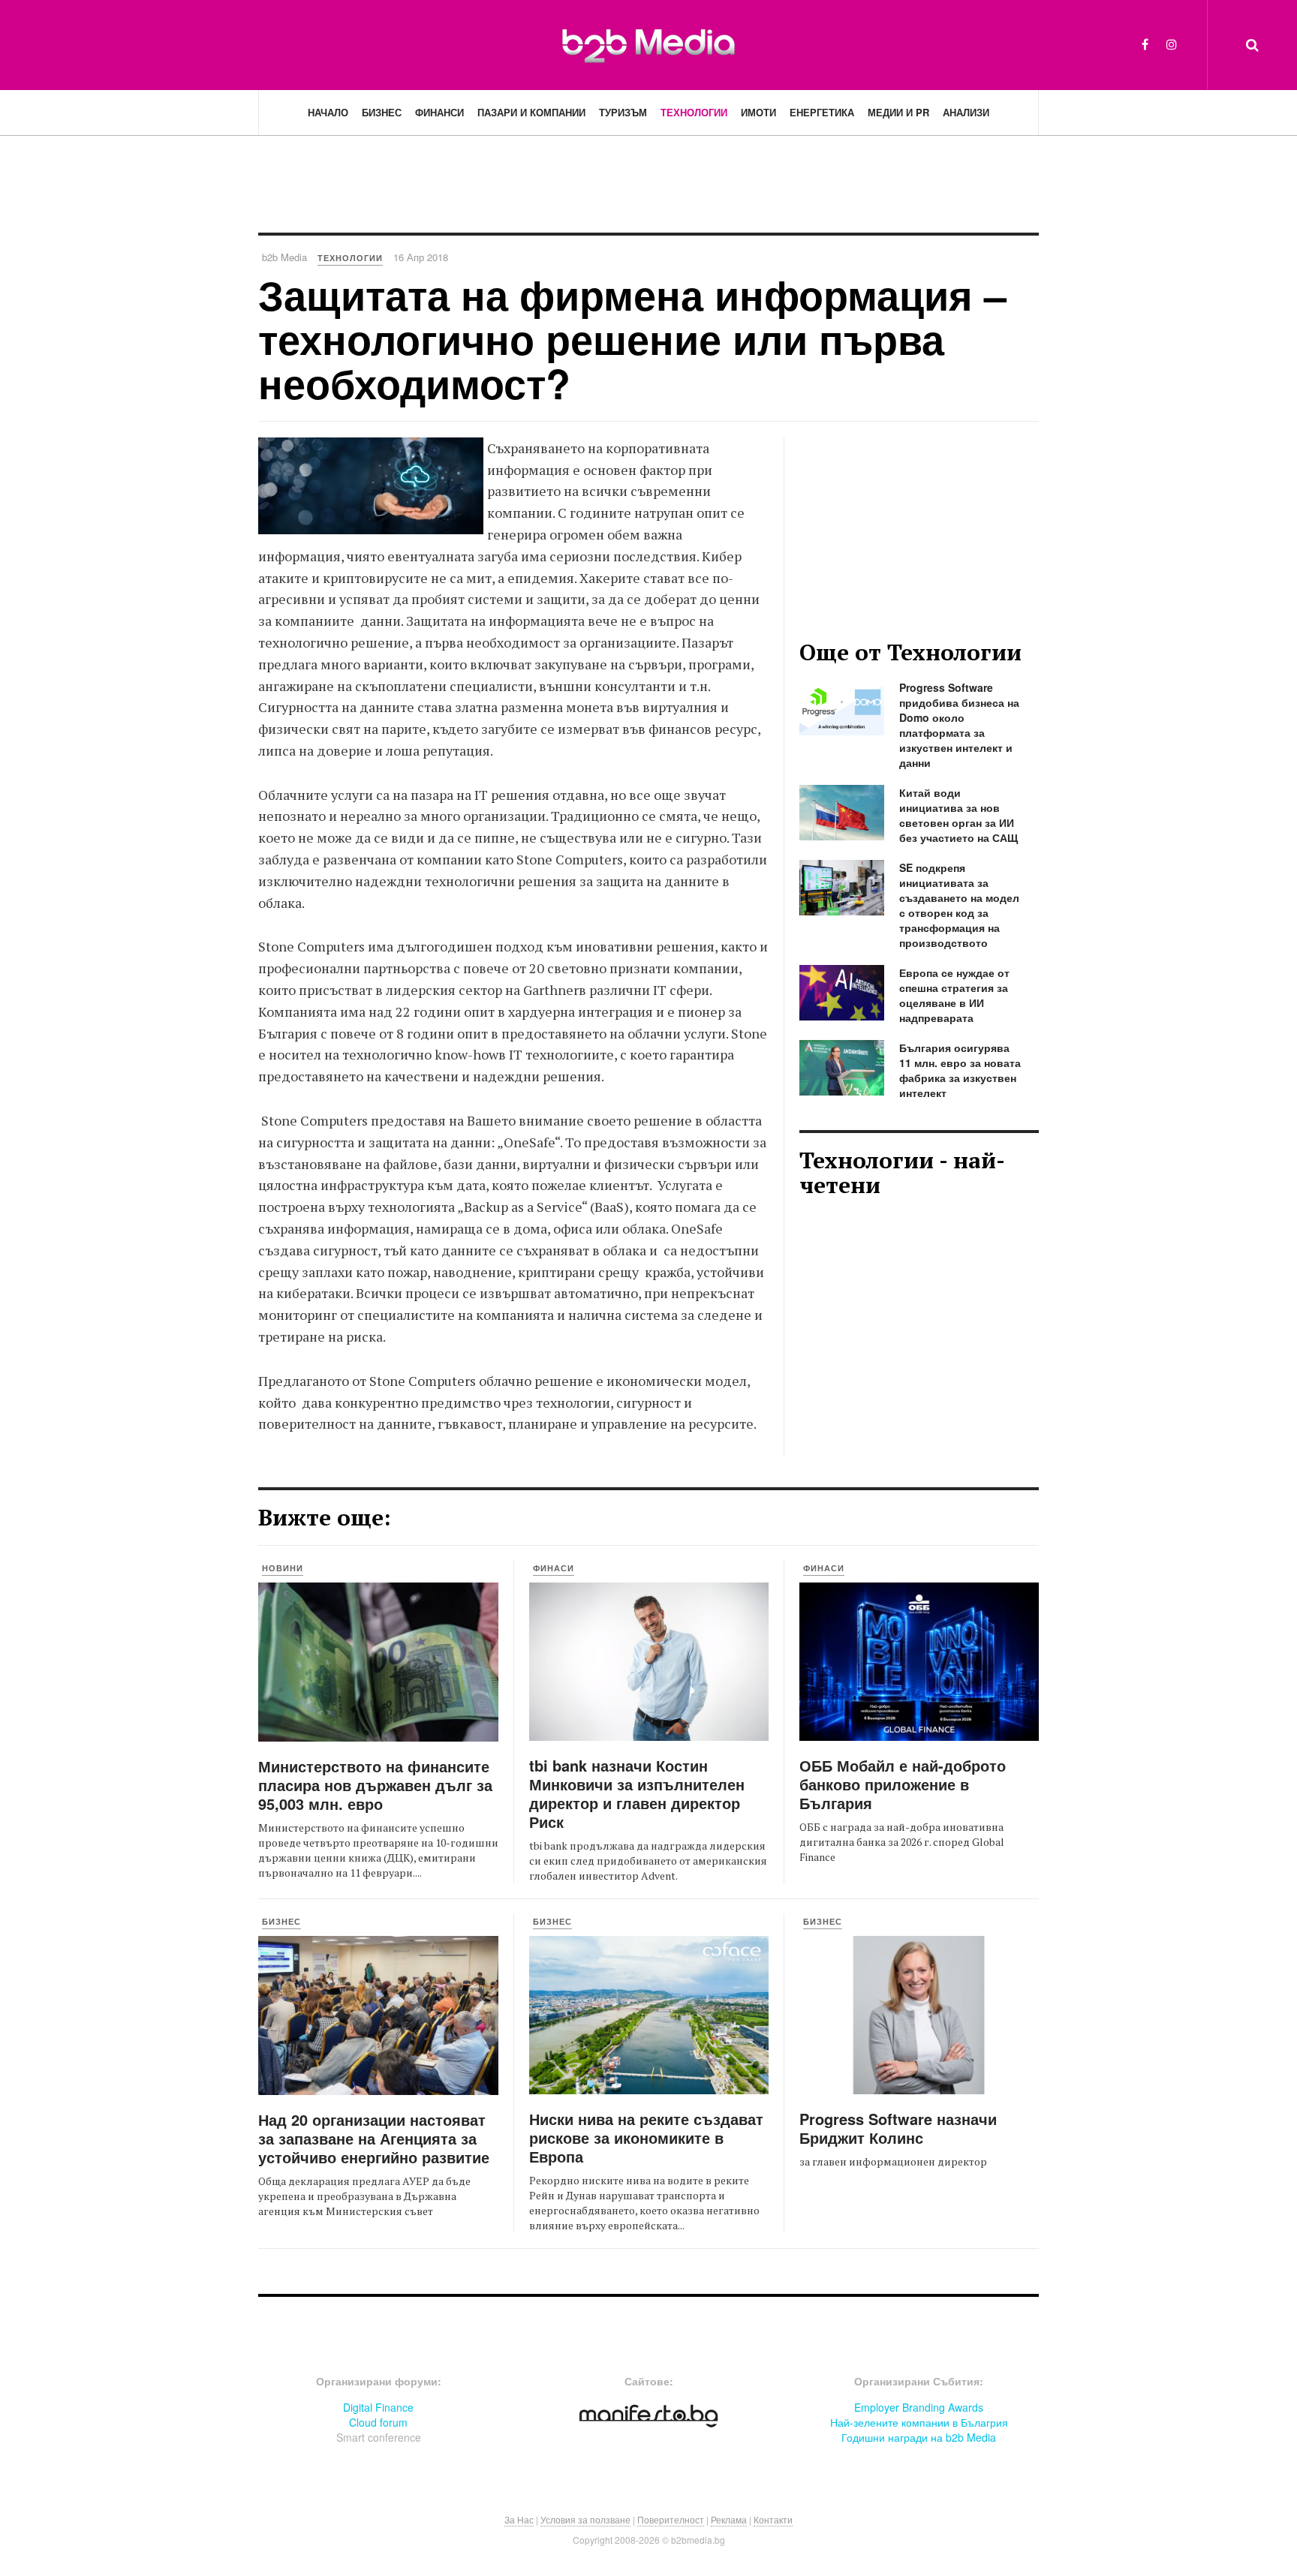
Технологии (694, 112)
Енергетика (822, 112)
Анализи (966, 112)
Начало (328, 112)
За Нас (519, 2519)
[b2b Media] (648, 44)
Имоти (758, 112)
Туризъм (623, 112)
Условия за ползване (585, 2519)
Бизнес (382, 112)
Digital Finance (378, 2407)
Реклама (729, 2519)
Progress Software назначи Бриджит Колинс (898, 2128)
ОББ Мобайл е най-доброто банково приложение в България (903, 1784)
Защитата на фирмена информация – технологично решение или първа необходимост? (632, 339)
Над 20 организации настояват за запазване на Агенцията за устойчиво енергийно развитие (374, 2138)
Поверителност (671, 2519)
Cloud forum (378, 2422)
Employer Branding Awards (919, 2407)
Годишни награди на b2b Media (919, 2437)
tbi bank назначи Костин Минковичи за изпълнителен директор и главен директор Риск (637, 1793)
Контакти (773, 2519)
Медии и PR (898, 112)
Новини (283, 1568)
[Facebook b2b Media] (1145, 44)
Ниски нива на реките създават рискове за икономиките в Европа (646, 2137)
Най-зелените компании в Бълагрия (919, 2422)
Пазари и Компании (531, 112)
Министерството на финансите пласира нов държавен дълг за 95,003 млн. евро (375, 1785)
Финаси (554, 1568)
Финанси (439, 112)
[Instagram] (1172, 44)
